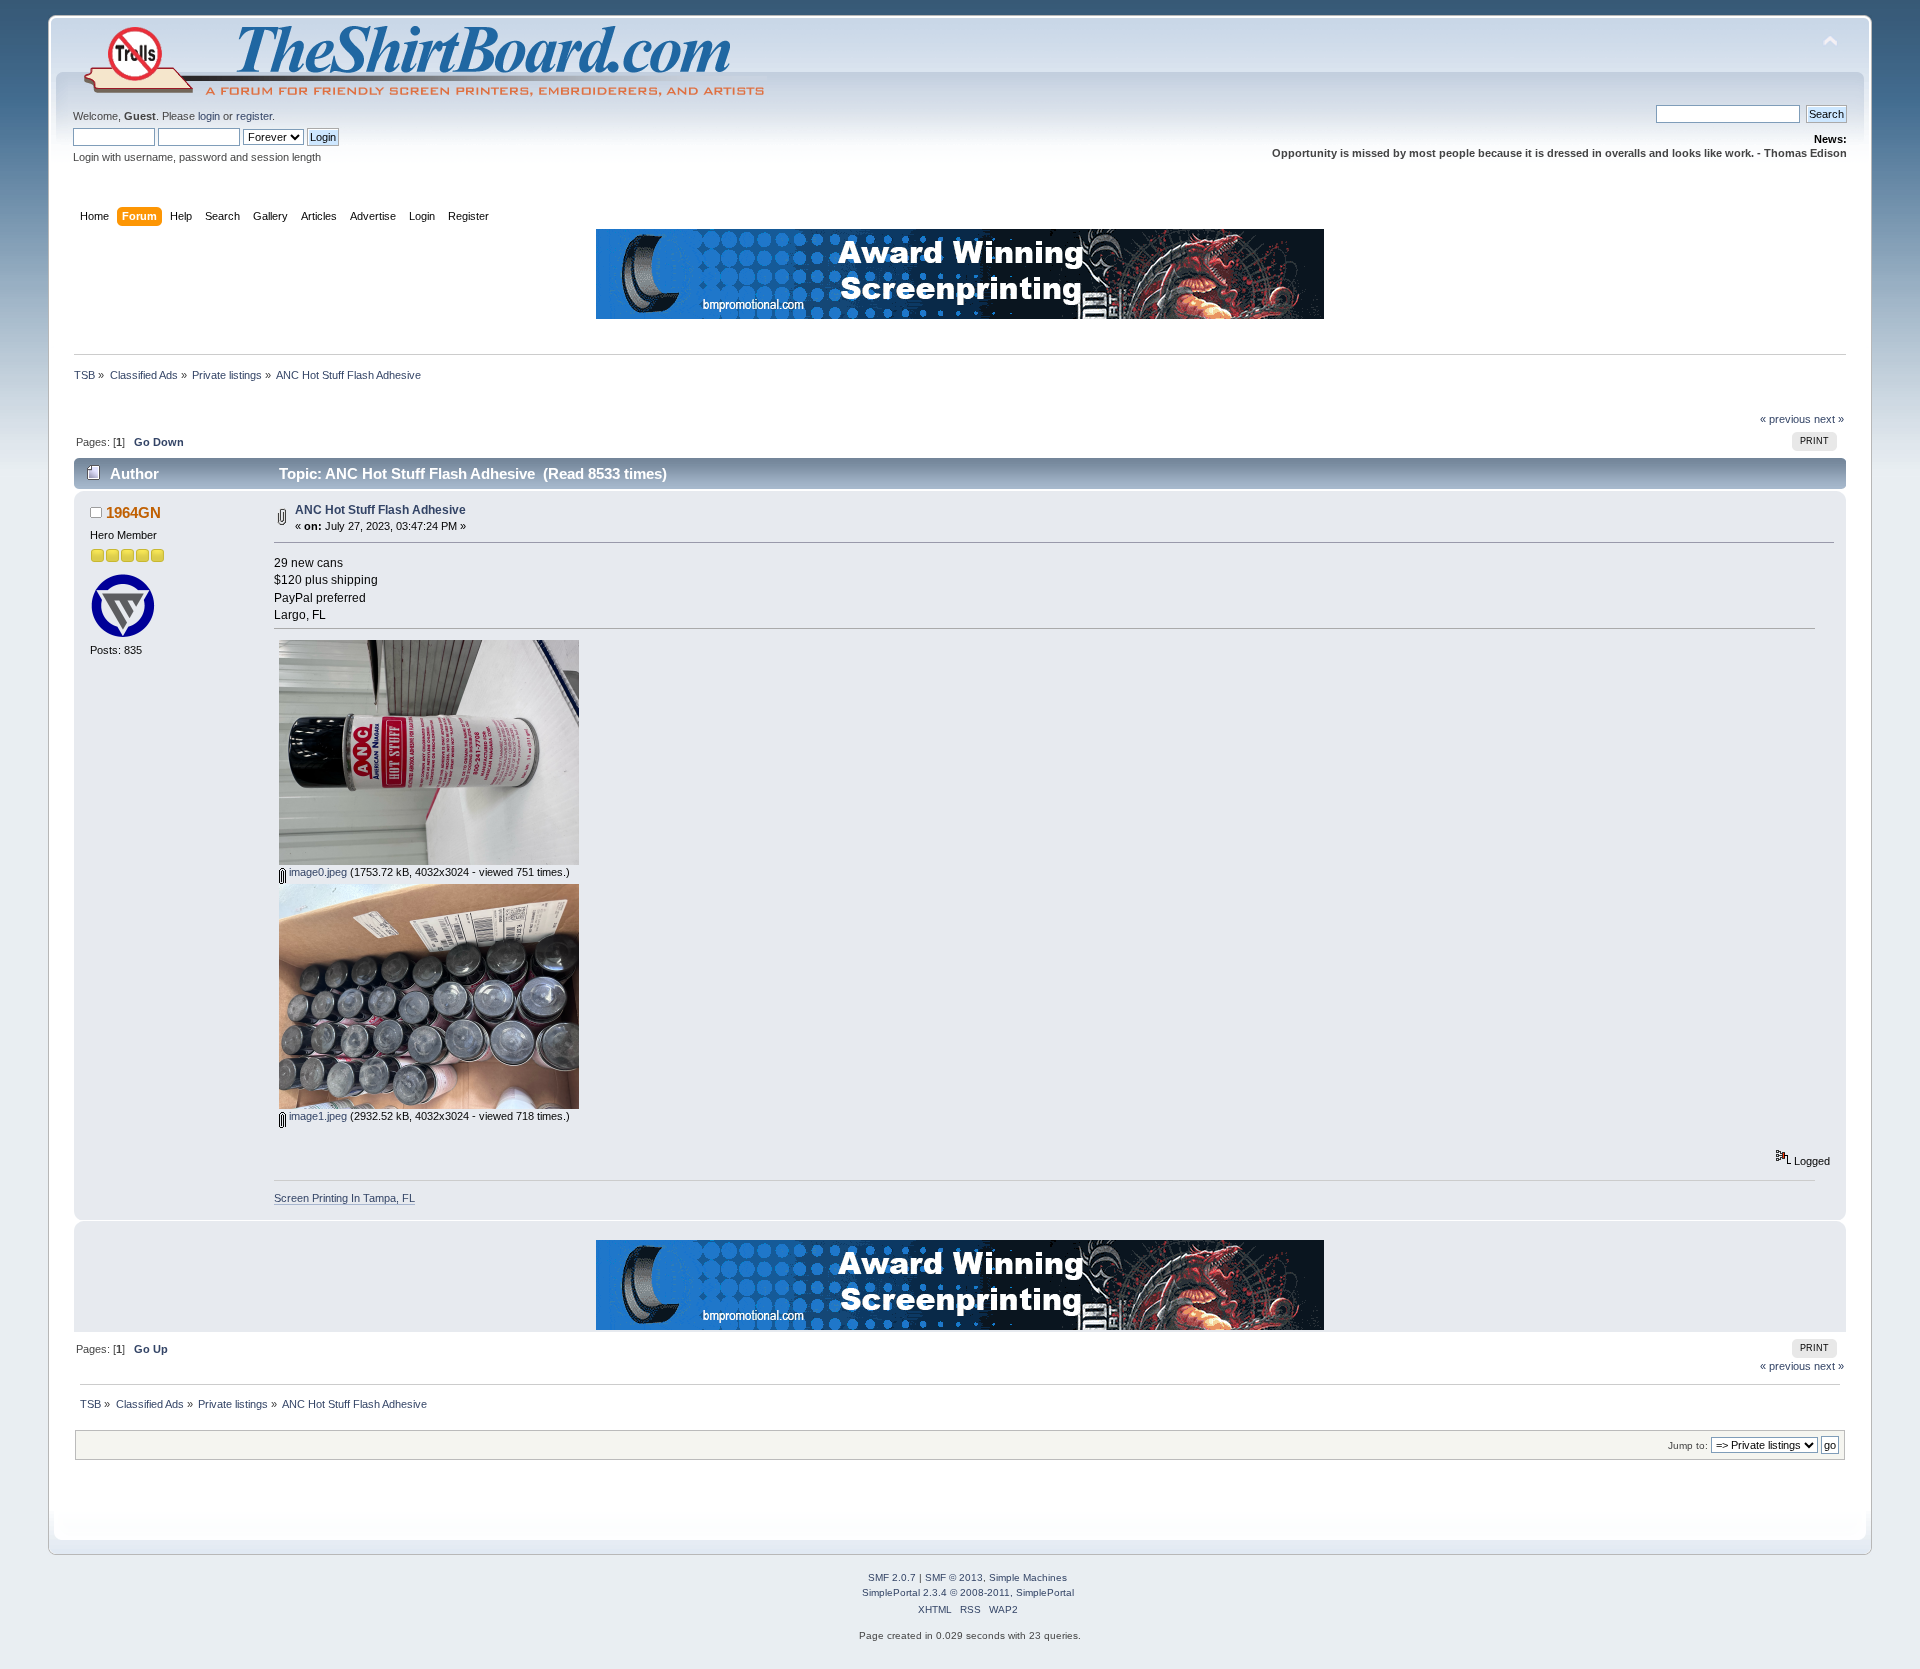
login (209, 116)
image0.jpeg (316, 872)
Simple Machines (1028, 1577)
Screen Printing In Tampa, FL (344, 1198)
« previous (1785, 419)
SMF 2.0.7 (892, 1577)
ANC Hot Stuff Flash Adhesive (380, 510)
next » (1829, 419)
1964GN (133, 512)
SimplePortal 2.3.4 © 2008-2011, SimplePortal (968, 1592)
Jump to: (1688, 1445)
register (254, 116)
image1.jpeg (316, 1116)
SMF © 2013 (954, 1577)
